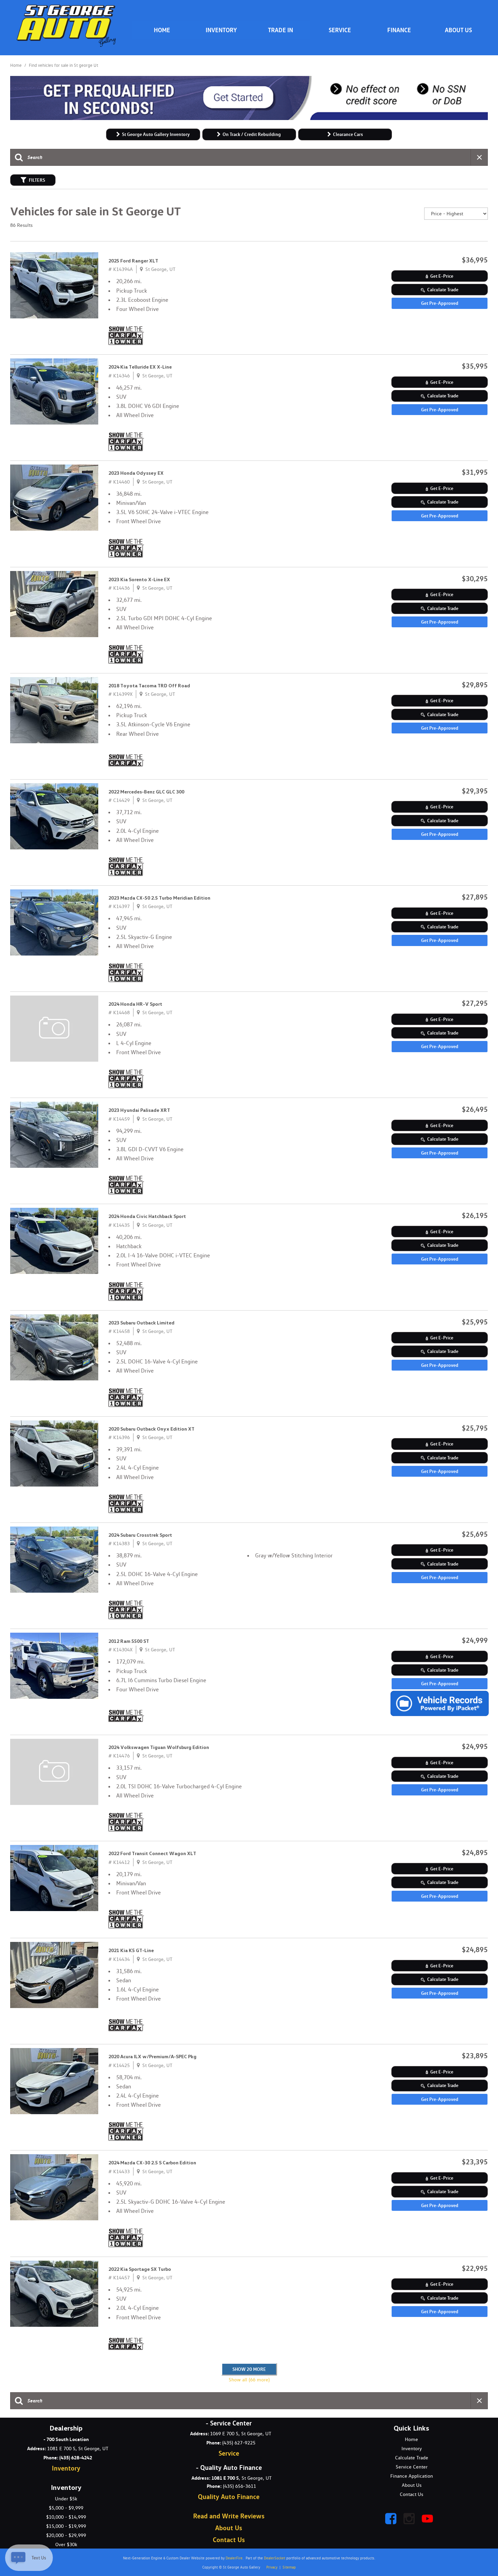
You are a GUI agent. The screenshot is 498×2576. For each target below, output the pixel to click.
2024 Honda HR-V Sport (135, 1004)
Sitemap (289, 2567)
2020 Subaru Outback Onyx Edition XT (151, 1429)
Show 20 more (249, 2369)
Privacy (272, 2567)
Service (340, 30)
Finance (399, 30)
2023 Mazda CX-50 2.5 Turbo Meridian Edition (159, 898)
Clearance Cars (348, 134)
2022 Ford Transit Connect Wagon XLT (152, 1853)
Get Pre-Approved (440, 303)
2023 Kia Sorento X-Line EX (139, 579)
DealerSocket (275, 2558)
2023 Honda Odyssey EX (136, 473)
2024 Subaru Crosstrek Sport (140, 1535)
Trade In (281, 30)
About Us (458, 30)
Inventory (221, 30)
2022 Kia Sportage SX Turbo (140, 2269)
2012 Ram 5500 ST (129, 1641)
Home (16, 65)
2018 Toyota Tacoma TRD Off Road (149, 686)
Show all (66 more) (249, 2380)
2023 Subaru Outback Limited (141, 1323)
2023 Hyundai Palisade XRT (139, 1110)
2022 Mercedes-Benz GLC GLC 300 (146, 792)
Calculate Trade (443, 289)
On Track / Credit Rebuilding (252, 134)
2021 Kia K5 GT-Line (131, 1950)
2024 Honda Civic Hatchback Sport (147, 1216)
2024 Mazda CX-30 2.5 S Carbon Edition (152, 2163)
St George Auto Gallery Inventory (156, 134)
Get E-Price (442, 276)
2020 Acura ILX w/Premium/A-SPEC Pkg (152, 2057)
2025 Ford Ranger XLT (133, 261)
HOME (162, 30)
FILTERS (37, 180)
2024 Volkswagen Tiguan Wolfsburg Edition (159, 1747)
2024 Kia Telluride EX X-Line (140, 367)
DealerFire (234, 2558)
